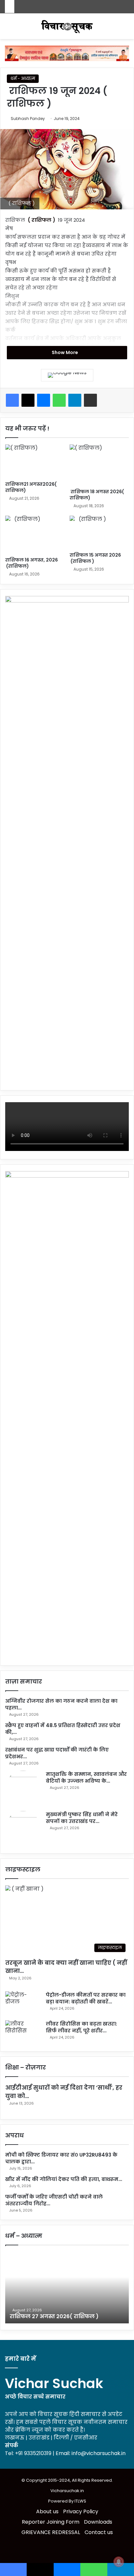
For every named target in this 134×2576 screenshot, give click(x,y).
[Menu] (126, 29)
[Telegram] (75, 400)
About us (47, 2511)
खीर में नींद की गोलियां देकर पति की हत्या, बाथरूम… (64, 2179)
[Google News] (67, 375)
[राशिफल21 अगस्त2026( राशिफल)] (35, 461)
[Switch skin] (8, 29)
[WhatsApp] (59, 400)
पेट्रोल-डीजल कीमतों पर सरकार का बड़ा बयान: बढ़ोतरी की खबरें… (86, 1998)
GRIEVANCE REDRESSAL (51, 2532)
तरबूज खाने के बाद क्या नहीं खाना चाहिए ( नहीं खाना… (66, 1967)
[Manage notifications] (119, 2562)
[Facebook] (12, 400)
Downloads (98, 2522)
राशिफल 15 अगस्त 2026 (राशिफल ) (96, 558)
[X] (28, 400)
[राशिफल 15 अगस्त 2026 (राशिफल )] (99, 532)
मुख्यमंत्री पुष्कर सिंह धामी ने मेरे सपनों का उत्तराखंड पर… (82, 1818)
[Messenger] (44, 400)
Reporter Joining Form (51, 2522)
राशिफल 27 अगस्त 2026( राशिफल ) (54, 2316)
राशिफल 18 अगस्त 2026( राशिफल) (97, 495)
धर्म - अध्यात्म (23, 79)
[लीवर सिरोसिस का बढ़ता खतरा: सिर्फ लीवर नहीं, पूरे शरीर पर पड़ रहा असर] (23, 2033)
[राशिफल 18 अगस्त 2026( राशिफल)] (99, 465)
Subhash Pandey (28, 119)
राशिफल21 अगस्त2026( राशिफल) (31, 487)
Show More (65, 352)
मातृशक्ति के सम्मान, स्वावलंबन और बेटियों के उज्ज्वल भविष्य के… (86, 1777)
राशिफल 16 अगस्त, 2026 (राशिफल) (32, 563)
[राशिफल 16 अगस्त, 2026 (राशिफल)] (35, 535)
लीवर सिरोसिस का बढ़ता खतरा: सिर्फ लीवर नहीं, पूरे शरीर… (81, 2027)
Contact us (99, 2532)
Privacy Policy (81, 2511)
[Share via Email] (90, 400)
